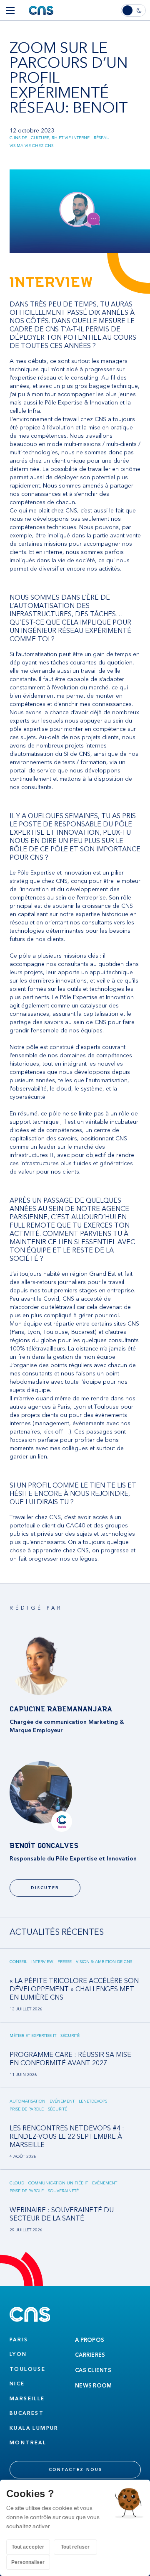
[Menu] (10, 10)
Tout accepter (28, 2547)
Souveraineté (63, 2191)
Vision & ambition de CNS (104, 1962)
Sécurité (70, 2036)
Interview (42, 1962)
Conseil (18, 1962)
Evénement (62, 2101)
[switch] (135, 10)
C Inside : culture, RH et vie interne (50, 138)
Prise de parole (27, 2109)
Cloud (17, 2183)
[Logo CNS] (41, 10)
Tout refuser (75, 2547)
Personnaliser (28, 2562)
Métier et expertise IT (33, 2036)
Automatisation (27, 2101)
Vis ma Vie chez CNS (31, 146)
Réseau (102, 138)
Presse (65, 1962)
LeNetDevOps (93, 2101)
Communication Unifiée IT (58, 2183)
